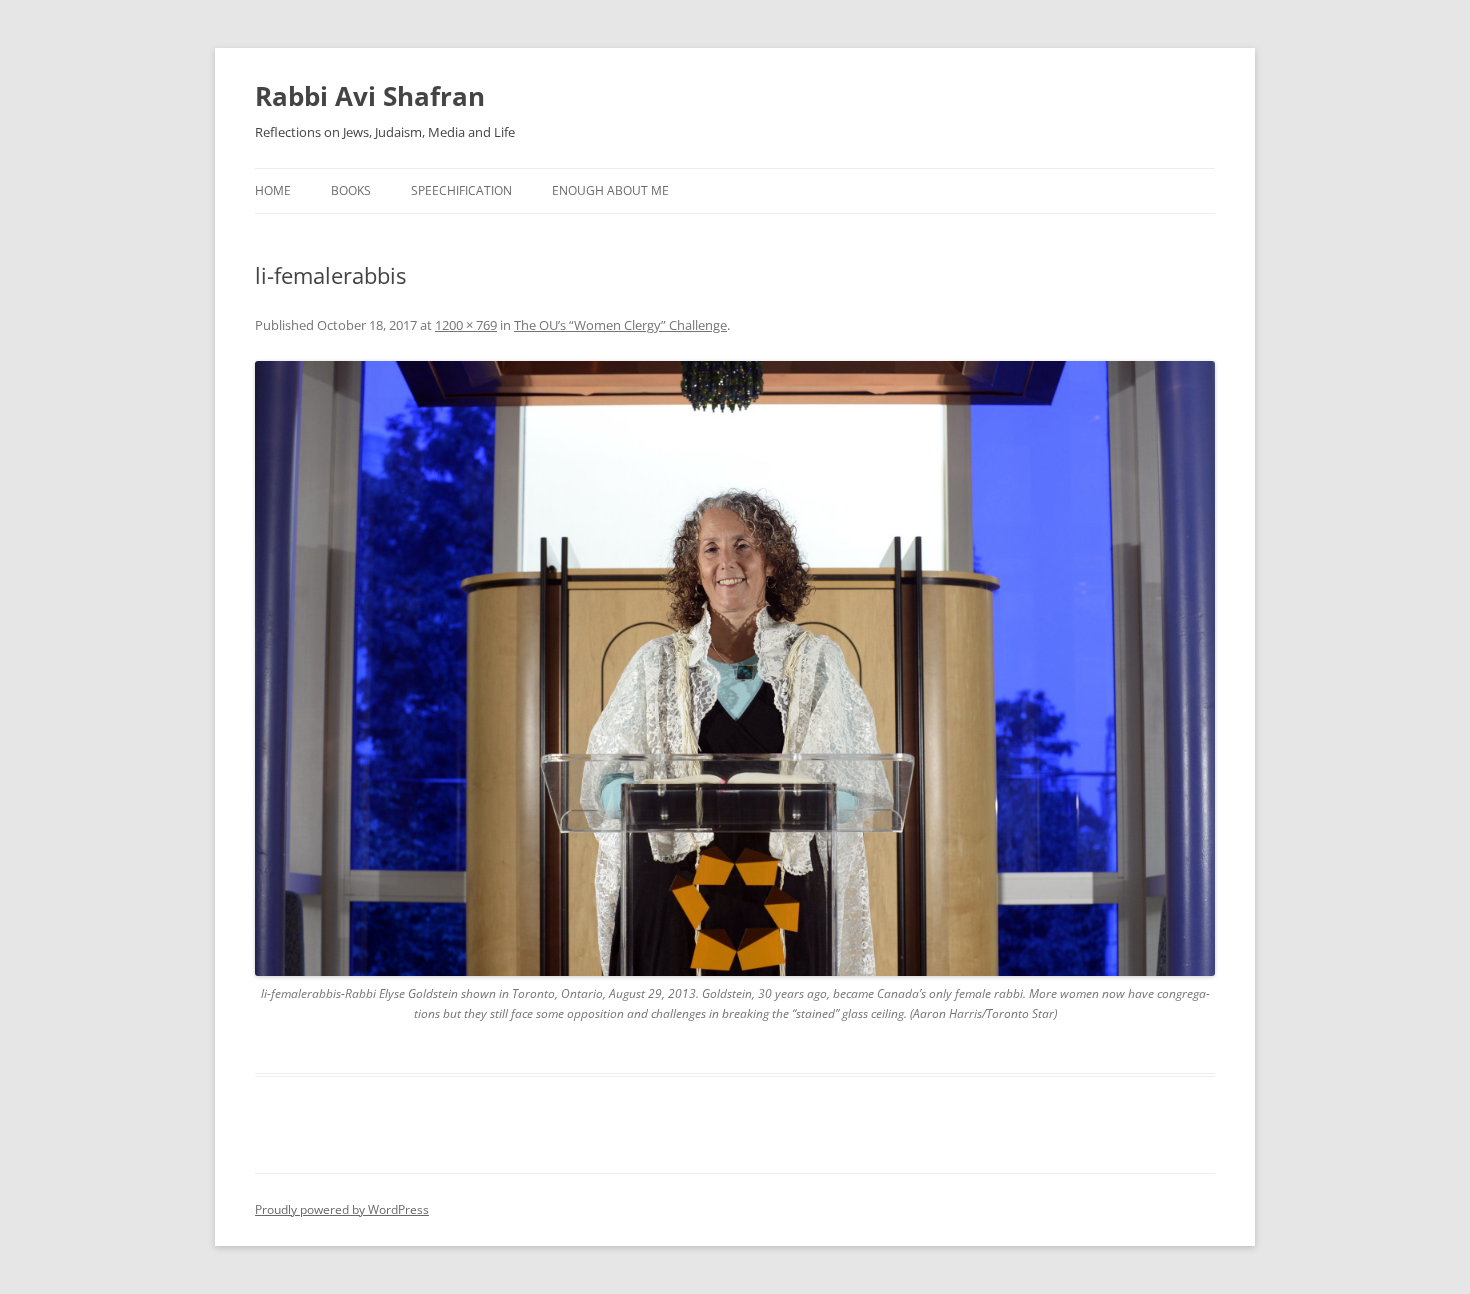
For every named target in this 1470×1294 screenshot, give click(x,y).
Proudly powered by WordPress (342, 1209)
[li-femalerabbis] (735, 668)
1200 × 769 (466, 325)
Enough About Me (610, 190)
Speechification (461, 190)
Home (273, 190)
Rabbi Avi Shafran (370, 96)
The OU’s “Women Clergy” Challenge (620, 325)
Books (351, 190)
